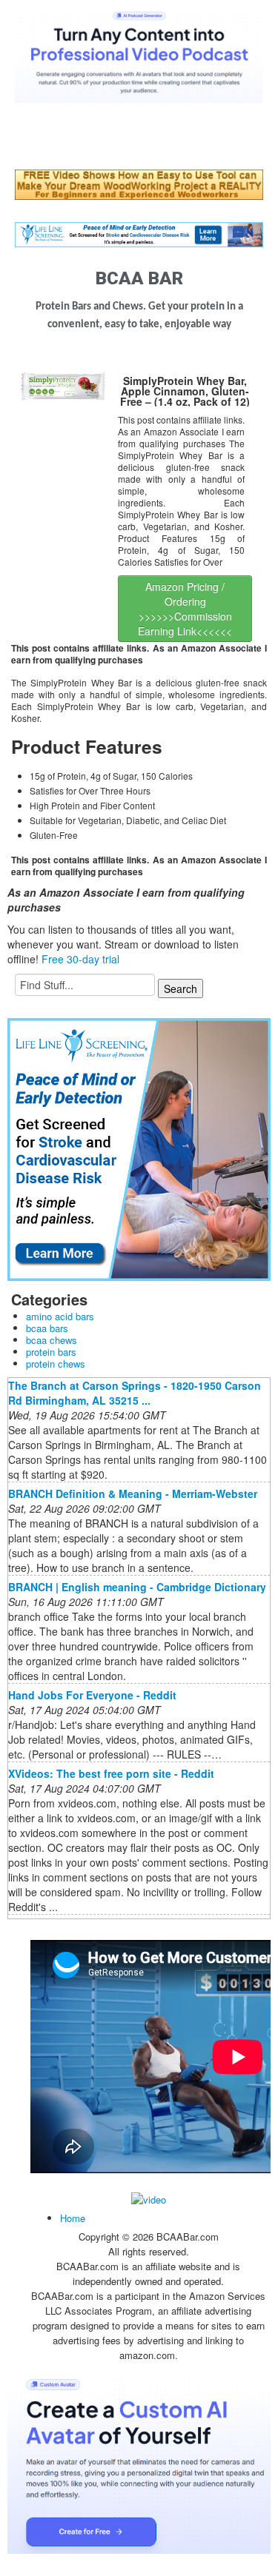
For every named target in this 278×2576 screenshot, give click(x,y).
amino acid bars (60, 1316)
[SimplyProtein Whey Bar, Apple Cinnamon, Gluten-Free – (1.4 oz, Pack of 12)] (63, 384)
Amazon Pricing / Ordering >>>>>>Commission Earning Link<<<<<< (185, 609)
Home (73, 2218)
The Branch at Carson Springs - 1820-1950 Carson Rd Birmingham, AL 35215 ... (135, 1393)
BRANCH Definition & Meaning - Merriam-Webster (133, 1493)
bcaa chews (52, 1340)
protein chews (56, 1364)
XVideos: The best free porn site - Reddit (111, 1773)
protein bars (51, 1352)
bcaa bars (47, 1328)
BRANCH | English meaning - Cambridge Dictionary (137, 1587)
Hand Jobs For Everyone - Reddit (92, 1695)
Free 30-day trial (80, 959)
